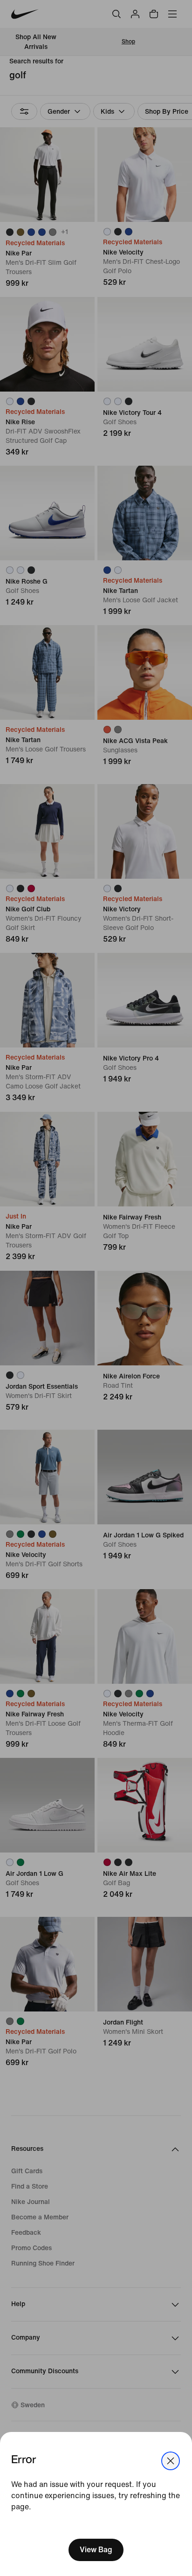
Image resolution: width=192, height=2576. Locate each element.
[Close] (171, 2461)
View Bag (96, 2550)
